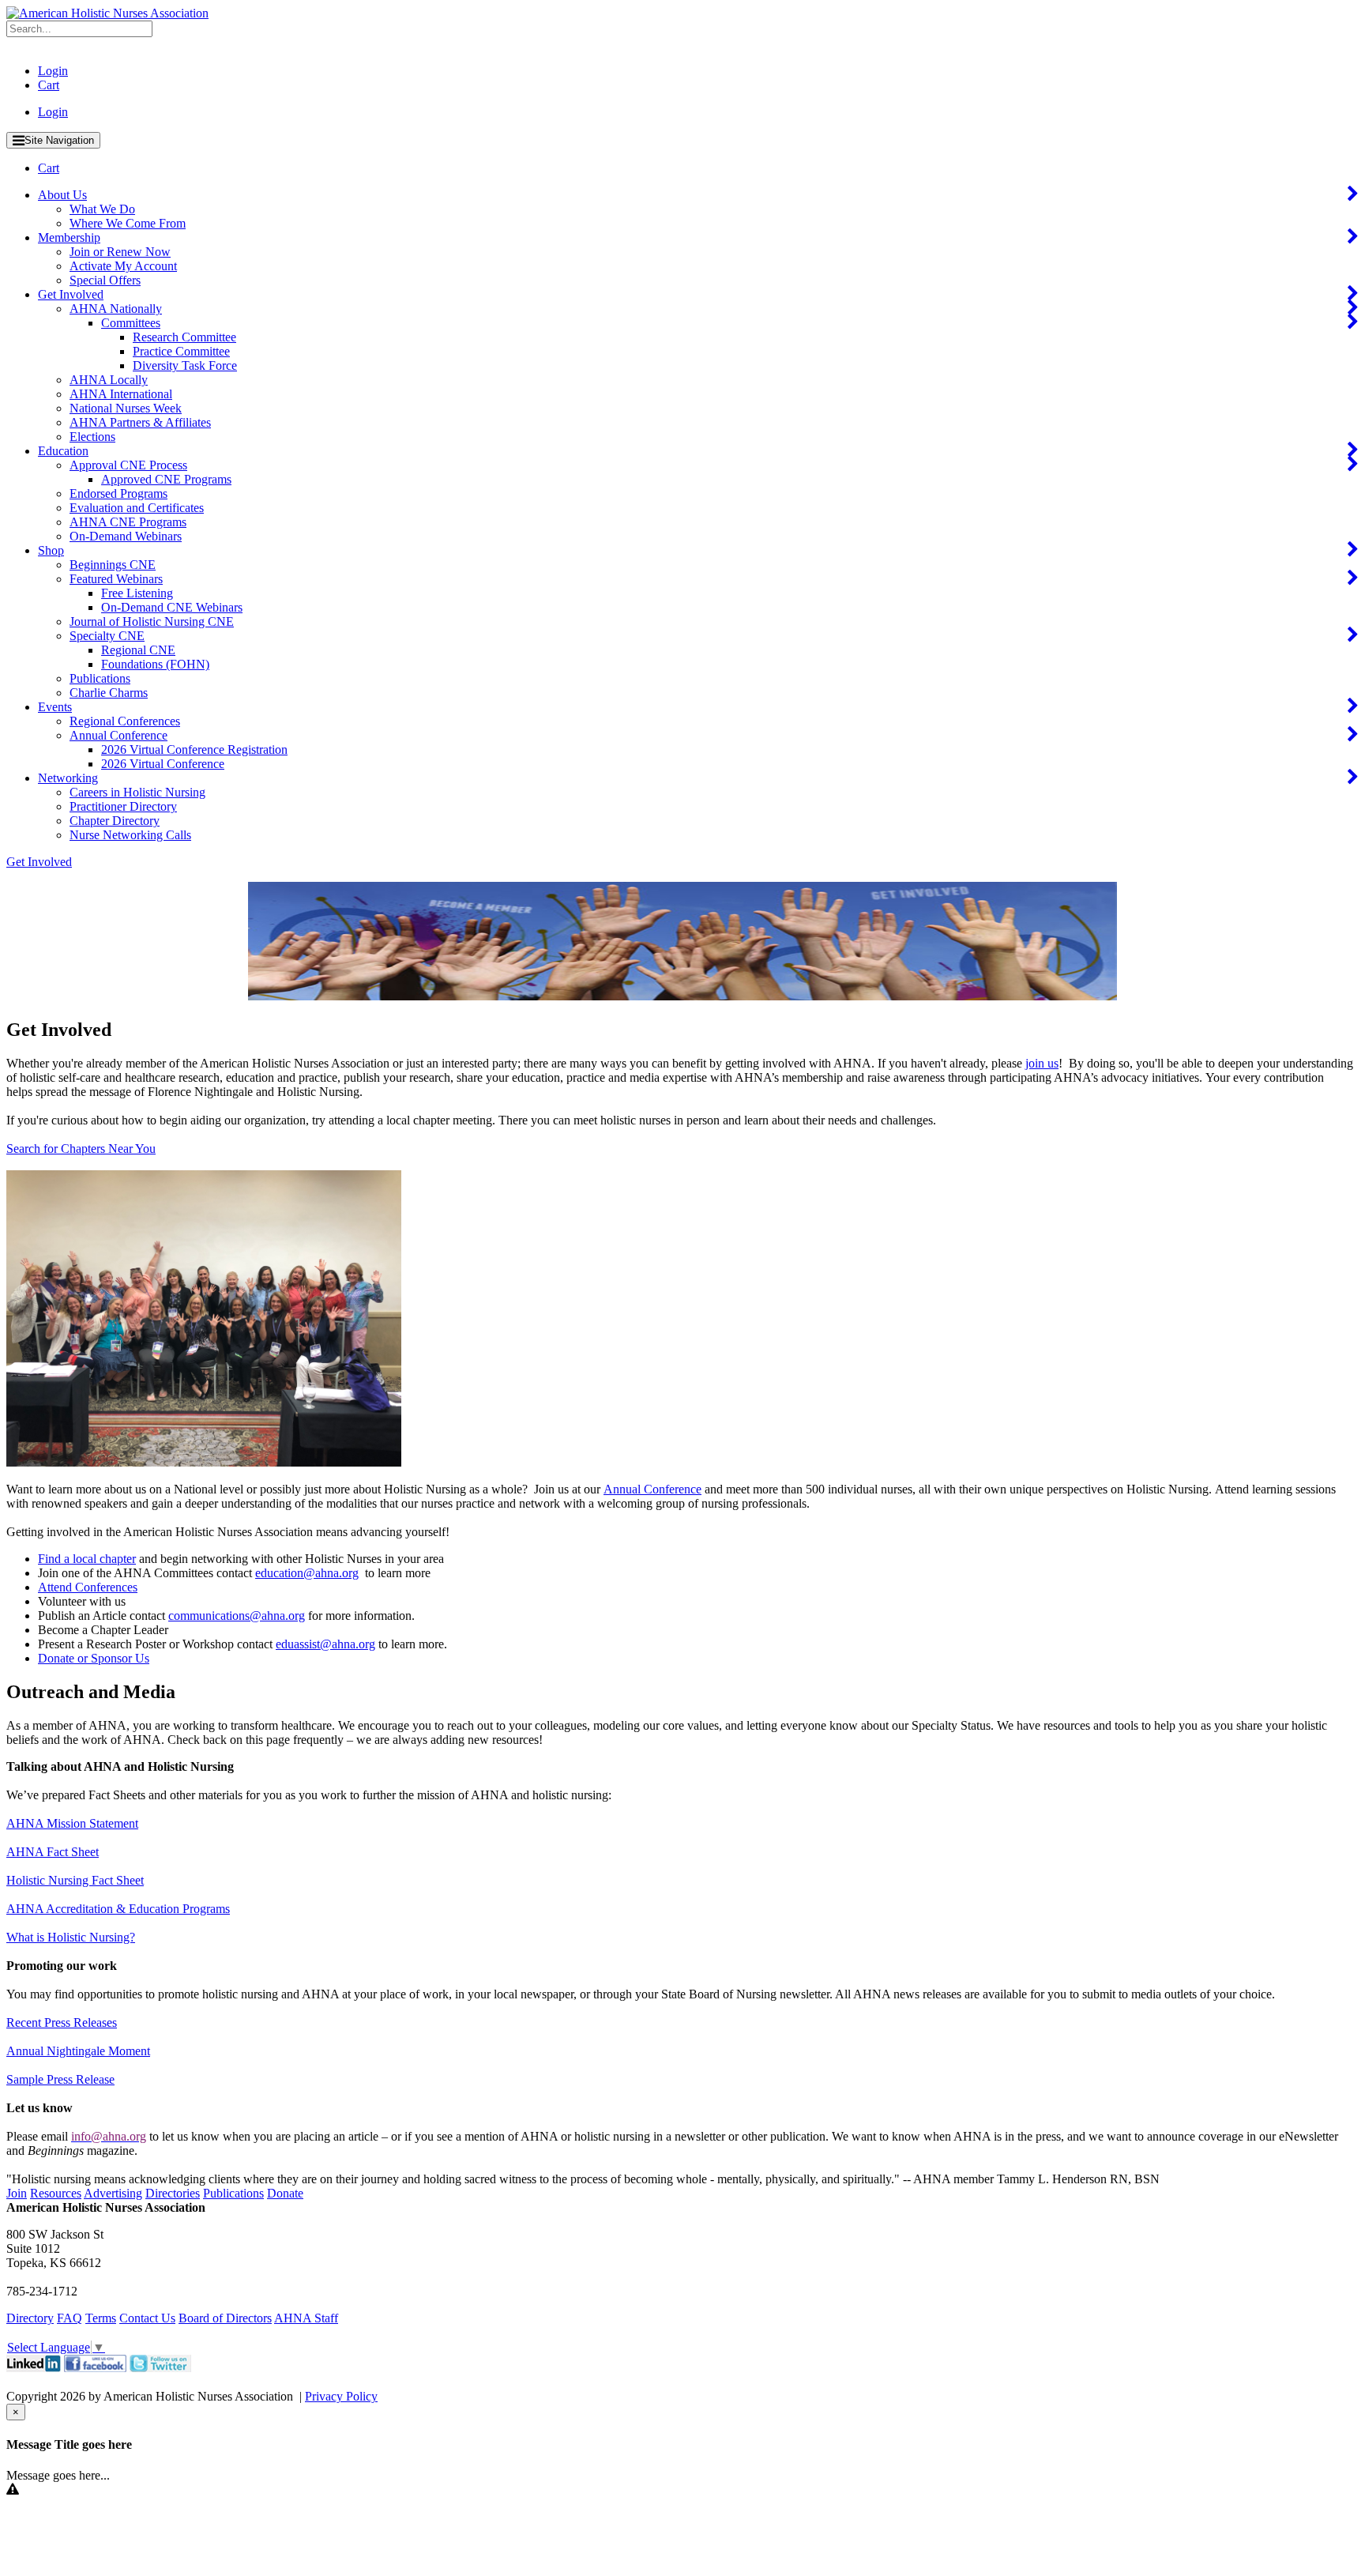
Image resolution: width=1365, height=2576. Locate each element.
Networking (68, 778)
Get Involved (71, 294)
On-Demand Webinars (126, 536)
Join (17, 2193)
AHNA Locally (109, 380)
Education (63, 451)
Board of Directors (225, 2318)
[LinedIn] (34, 2368)
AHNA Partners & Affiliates (140, 422)
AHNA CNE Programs (128, 522)
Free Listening (137, 593)
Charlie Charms (109, 693)
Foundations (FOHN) (155, 664)
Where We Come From (128, 223)
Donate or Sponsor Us (94, 1658)
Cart (49, 85)
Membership (69, 237)
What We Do (102, 209)
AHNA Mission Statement (72, 1823)
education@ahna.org (307, 1573)
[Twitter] (160, 2368)
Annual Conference (118, 735)
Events (55, 707)
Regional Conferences (125, 721)
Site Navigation (59, 140)
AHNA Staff (306, 2318)
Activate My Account (123, 266)
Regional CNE (138, 650)
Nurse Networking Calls (130, 835)
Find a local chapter (87, 1559)
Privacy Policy (341, 2396)
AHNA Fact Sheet (53, 1852)
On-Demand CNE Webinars (172, 607)
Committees (131, 323)
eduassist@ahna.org (325, 1644)
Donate (285, 2193)
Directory (30, 2318)
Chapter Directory (115, 821)
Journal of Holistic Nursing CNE (152, 621)
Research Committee (184, 337)
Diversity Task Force (185, 365)
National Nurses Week (126, 408)
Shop (51, 550)
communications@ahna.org (237, 1616)
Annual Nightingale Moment (78, 2051)
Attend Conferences (88, 1587)
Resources (56, 2193)
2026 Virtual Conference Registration (194, 749)
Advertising (113, 2193)
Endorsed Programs (118, 493)
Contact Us (147, 2318)
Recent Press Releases (62, 2022)
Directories (173, 2193)
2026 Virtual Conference (163, 764)
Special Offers (105, 280)
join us (1042, 1063)
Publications (100, 678)
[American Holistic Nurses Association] (107, 13)
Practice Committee (181, 351)
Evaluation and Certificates (137, 508)
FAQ (70, 2318)
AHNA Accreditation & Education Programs (118, 1909)
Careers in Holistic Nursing (137, 792)
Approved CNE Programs (166, 479)
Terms (101, 2318)
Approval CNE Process (128, 465)
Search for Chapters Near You (81, 1149)
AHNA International (121, 394)
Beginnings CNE (113, 565)
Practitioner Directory (123, 806)
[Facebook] (95, 2368)
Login (53, 71)
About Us (62, 195)
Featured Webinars (116, 579)
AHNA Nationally (116, 309)
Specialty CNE (107, 636)
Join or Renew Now (120, 252)
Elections (92, 437)
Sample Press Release (60, 2079)
